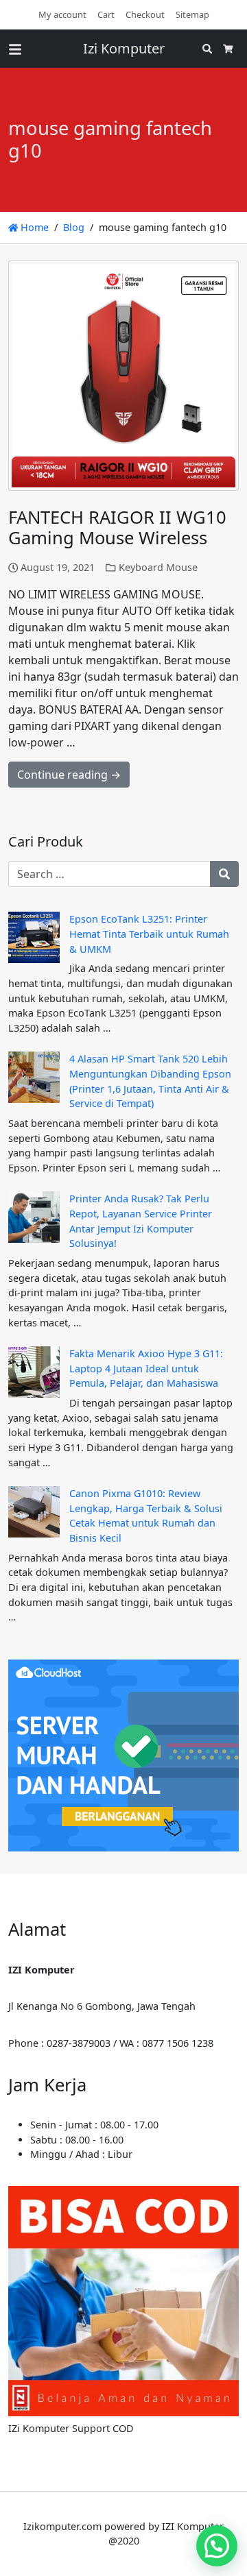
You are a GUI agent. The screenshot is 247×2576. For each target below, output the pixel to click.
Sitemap (192, 14)
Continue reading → (69, 775)
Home (33, 227)
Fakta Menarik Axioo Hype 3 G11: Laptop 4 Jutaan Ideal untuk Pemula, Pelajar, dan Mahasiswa (146, 1368)
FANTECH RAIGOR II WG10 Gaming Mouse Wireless (117, 528)
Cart (106, 14)
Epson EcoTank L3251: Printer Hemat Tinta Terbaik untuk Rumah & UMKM (149, 934)
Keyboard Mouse (158, 567)
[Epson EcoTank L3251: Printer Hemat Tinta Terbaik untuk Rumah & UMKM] (34, 937)
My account (62, 14)
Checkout (145, 14)
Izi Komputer (124, 48)
